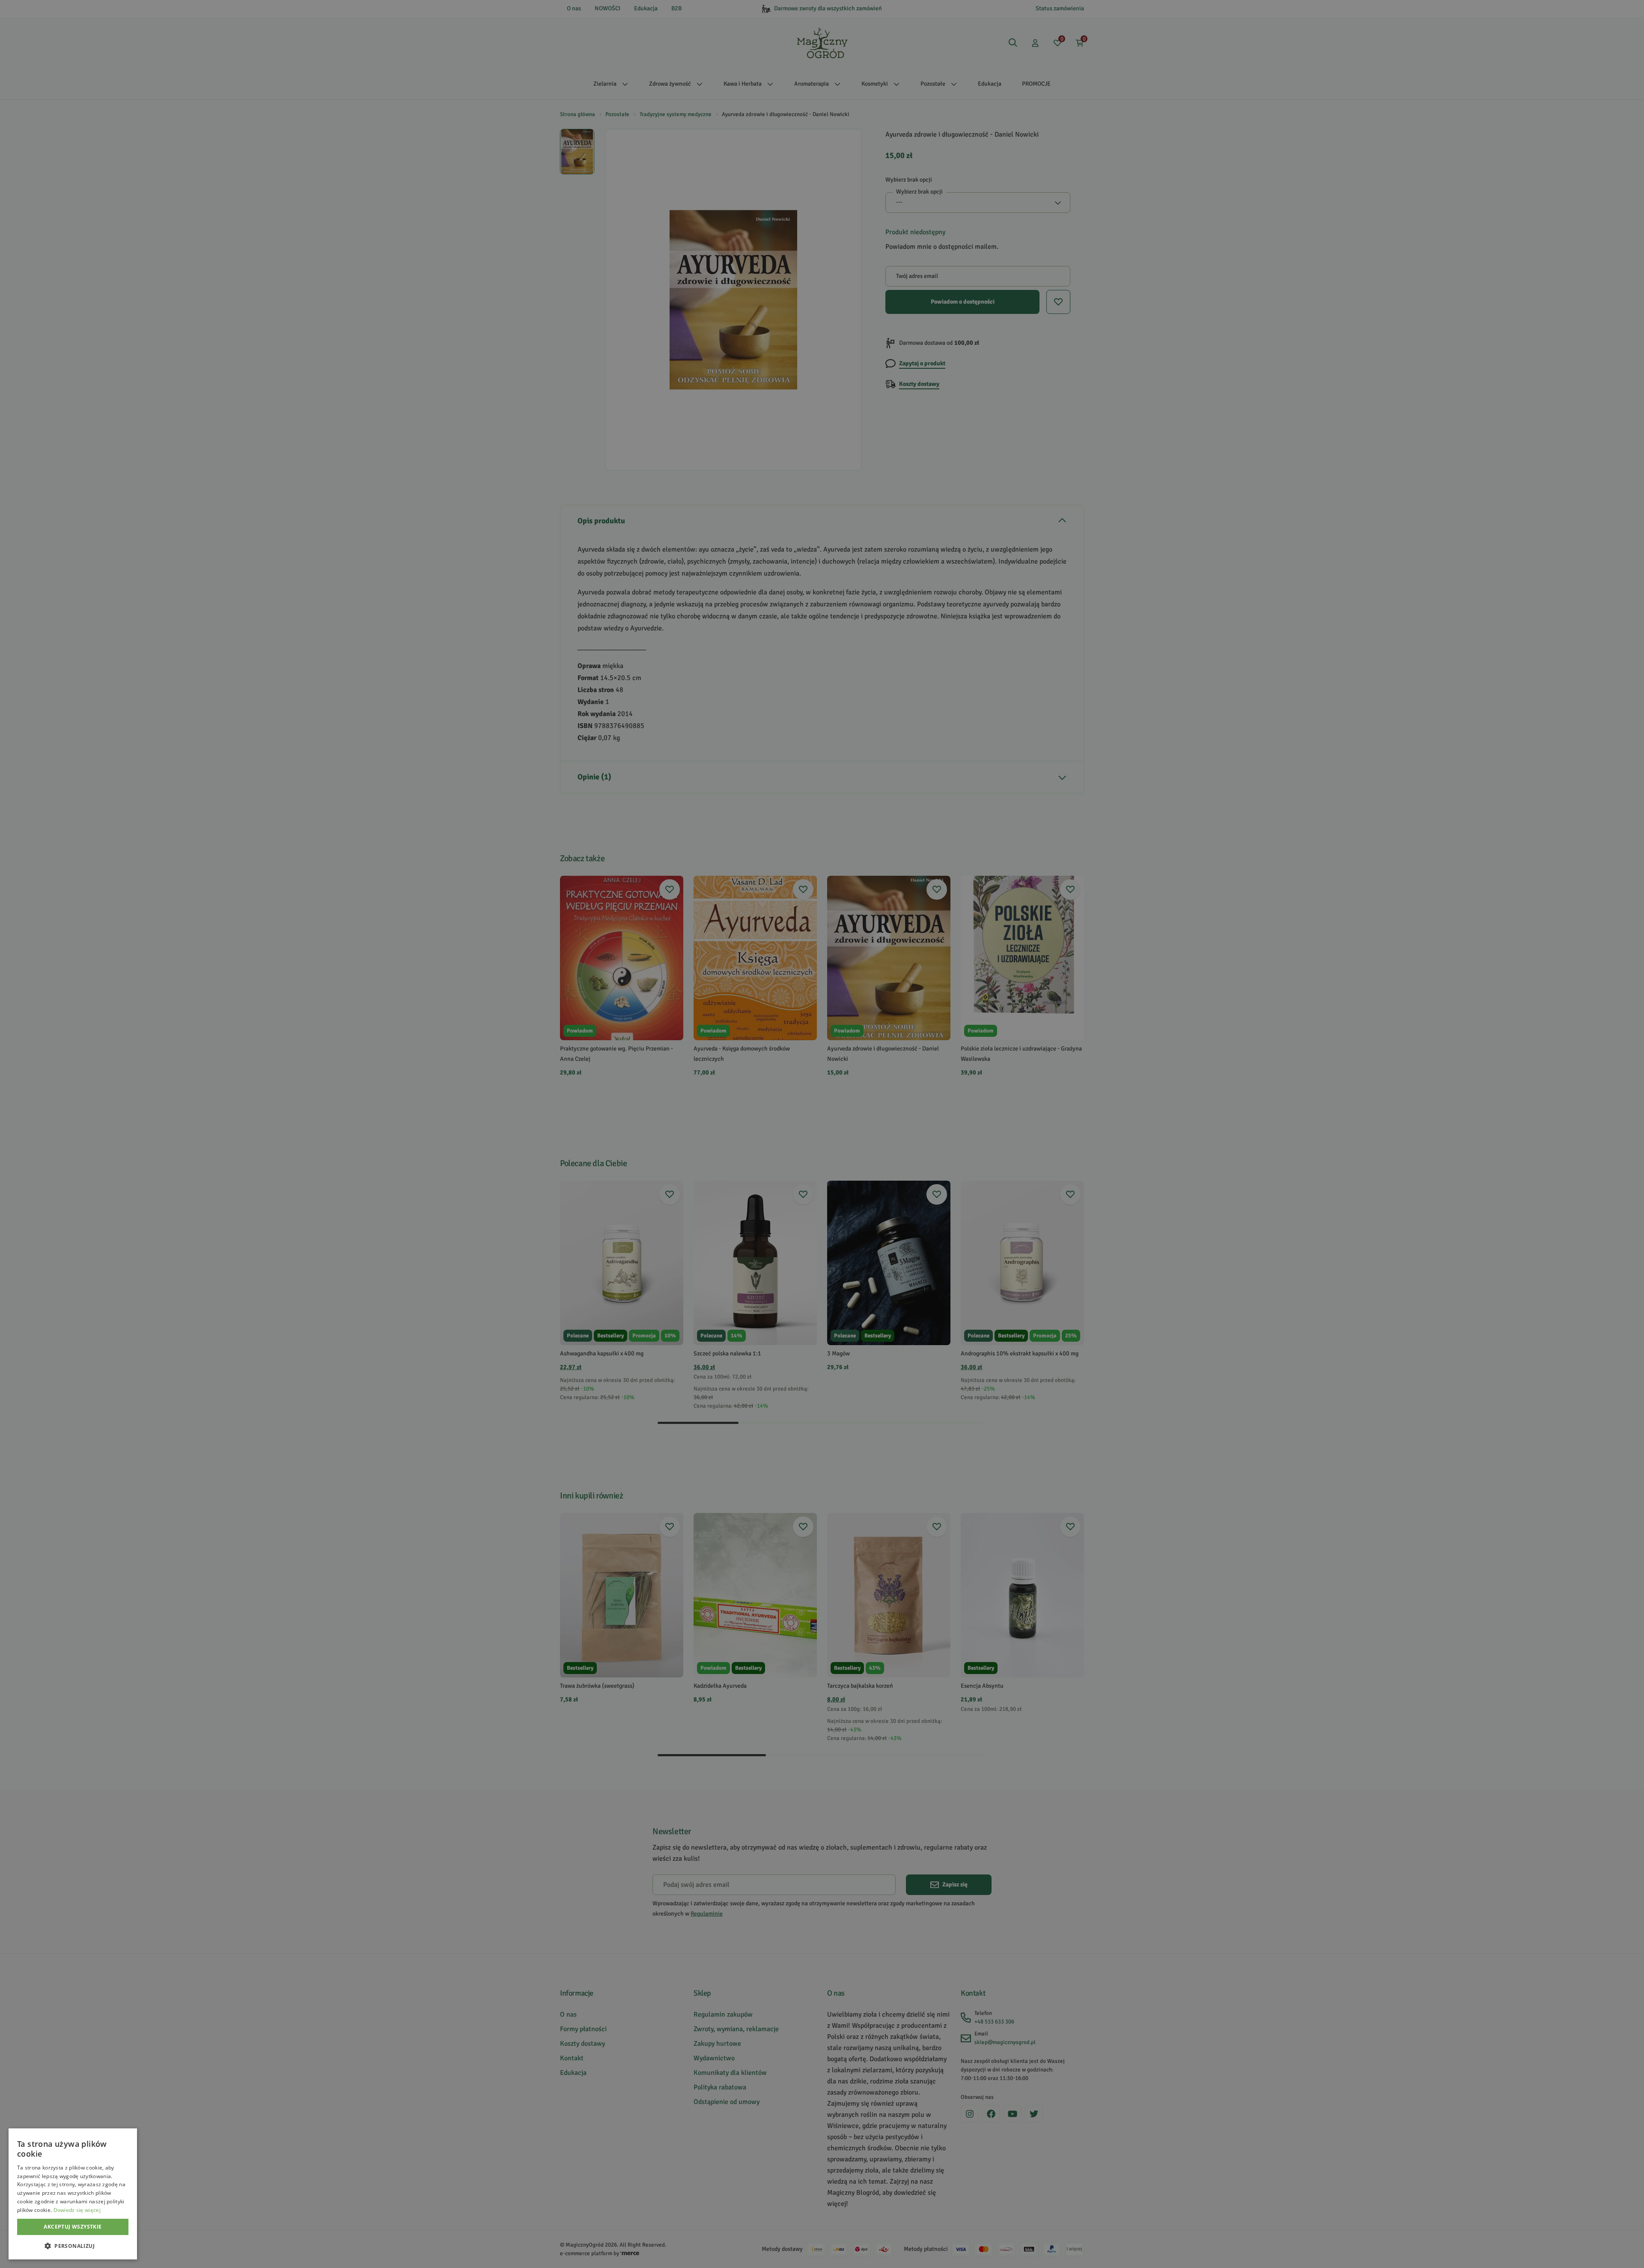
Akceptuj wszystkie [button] (73, 2227)
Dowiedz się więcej (77, 2210)
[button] (73, 2246)
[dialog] (73, 2194)
